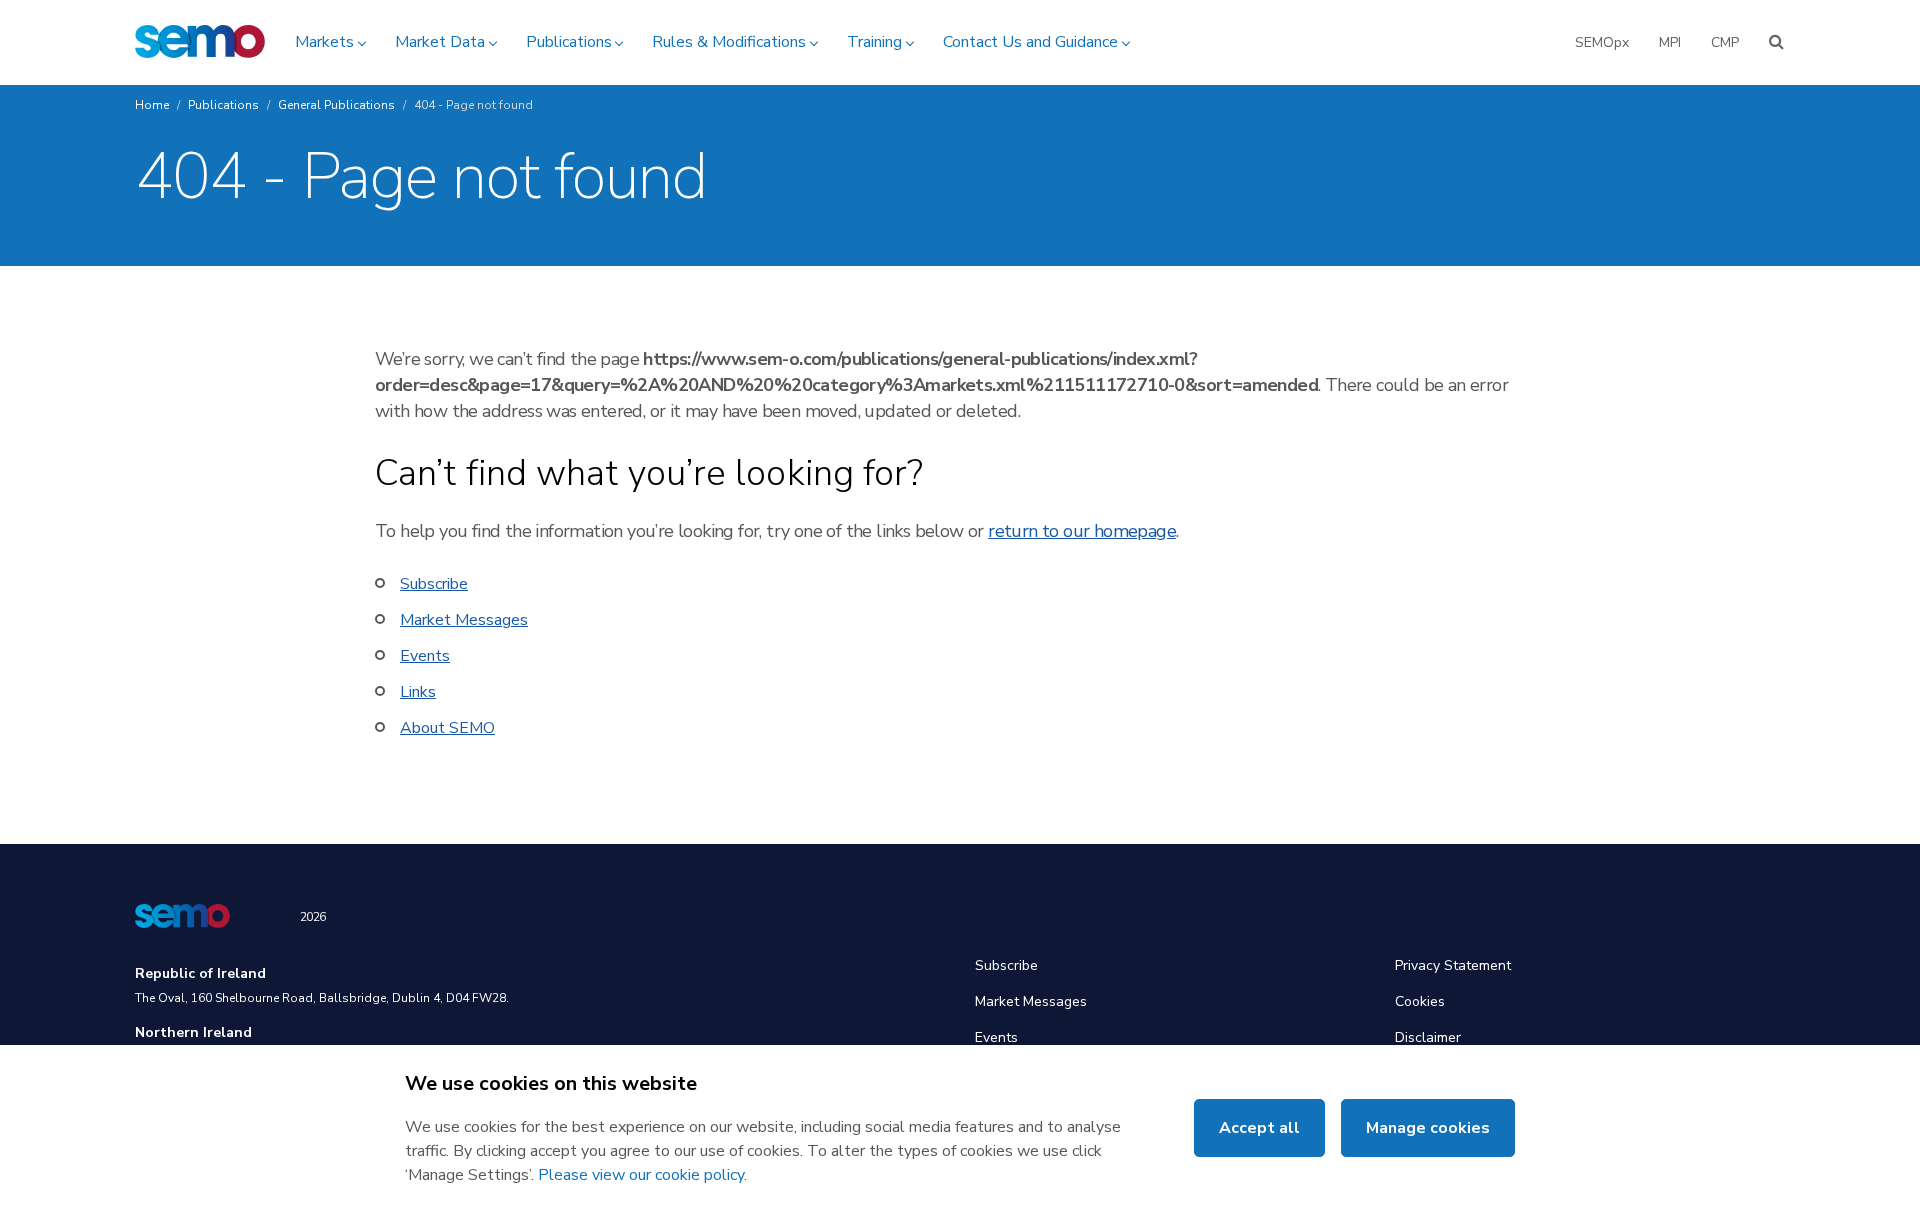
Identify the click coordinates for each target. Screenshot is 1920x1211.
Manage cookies (1428, 1128)
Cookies (1420, 1001)
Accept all (1259, 1128)
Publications (569, 42)
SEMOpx (1602, 42)
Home (152, 105)
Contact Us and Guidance (1030, 42)
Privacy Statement (1453, 965)
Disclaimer (1428, 1037)
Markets (324, 42)
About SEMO (447, 728)
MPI (1670, 42)
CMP (1725, 42)
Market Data (440, 42)
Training (874, 42)
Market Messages (464, 620)
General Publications (336, 105)
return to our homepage (1082, 531)
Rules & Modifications (729, 42)
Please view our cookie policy (641, 1175)
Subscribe (434, 584)
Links (418, 692)
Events (425, 656)
